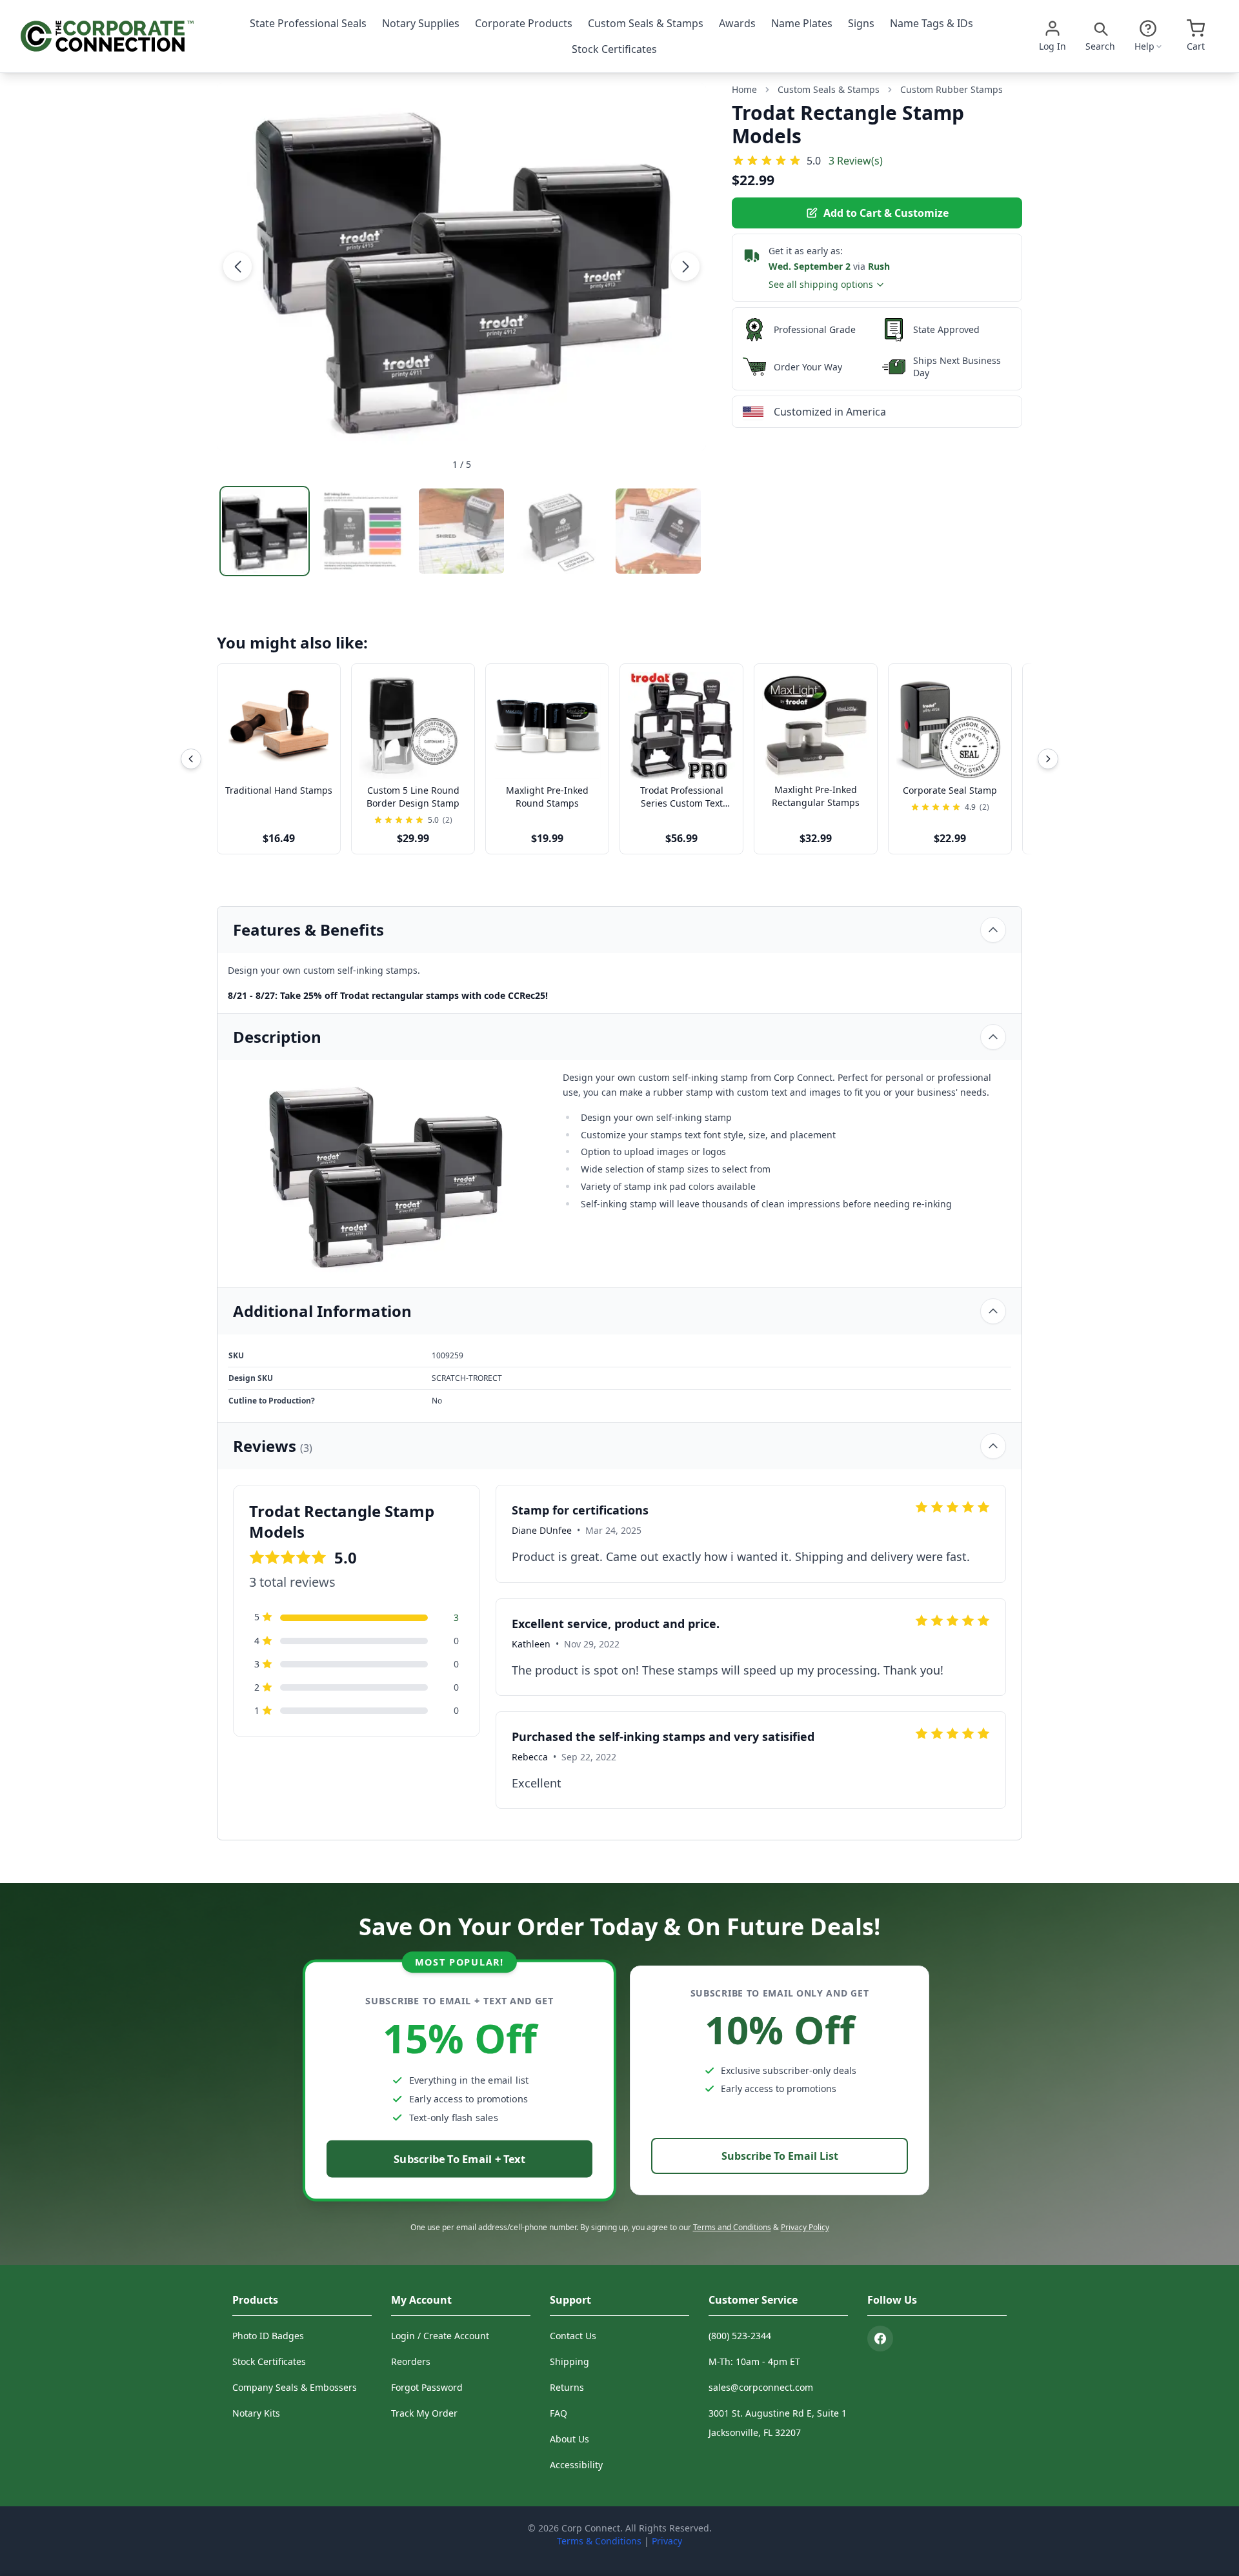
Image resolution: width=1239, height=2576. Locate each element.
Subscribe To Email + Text (459, 2159)
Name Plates (802, 23)
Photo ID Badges (268, 2336)
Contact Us (573, 2336)
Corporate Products (524, 23)
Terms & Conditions (599, 2541)
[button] (237, 267)
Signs (861, 23)
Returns (567, 2387)
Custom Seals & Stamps (646, 23)
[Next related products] (1048, 759)
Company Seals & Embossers (295, 2387)
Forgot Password (427, 2387)
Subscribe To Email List (780, 2156)
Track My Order (424, 2413)
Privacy (667, 2541)
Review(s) (856, 160)
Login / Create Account (440, 2336)
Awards (737, 23)
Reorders (411, 2361)
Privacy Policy (805, 2227)
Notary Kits (256, 2413)
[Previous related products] (191, 759)
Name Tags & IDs (932, 23)
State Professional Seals (308, 23)
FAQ (559, 2413)
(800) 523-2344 (740, 2336)
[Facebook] (880, 2339)
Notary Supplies (421, 23)
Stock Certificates (614, 49)
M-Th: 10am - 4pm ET (754, 2361)
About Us (569, 2439)
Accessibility (576, 2465)
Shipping (569, 2361)
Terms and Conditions (732, 2227)
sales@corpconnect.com (761, 2387)
